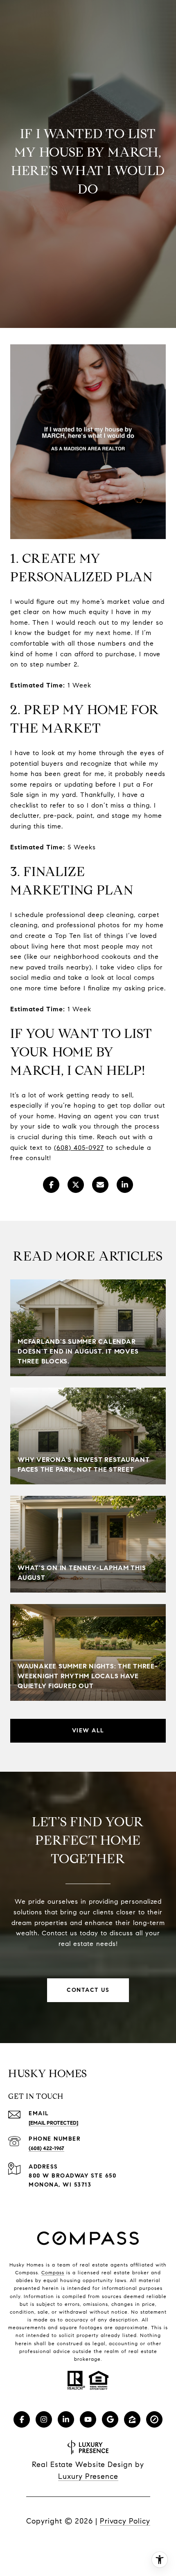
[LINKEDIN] (66, 2419)
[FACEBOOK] (22, 2419)
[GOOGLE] (110, 2419)
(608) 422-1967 (46, 2148)
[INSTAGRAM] (44, 2419)
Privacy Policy (125, 2521)
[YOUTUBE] (88, 2419)
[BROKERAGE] (154, 2419)
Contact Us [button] (88, 1990)
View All (88, 1731)
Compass (53, 2272)
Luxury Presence (88, 2476)
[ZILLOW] (132, 2419)
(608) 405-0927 (79, 1148)
